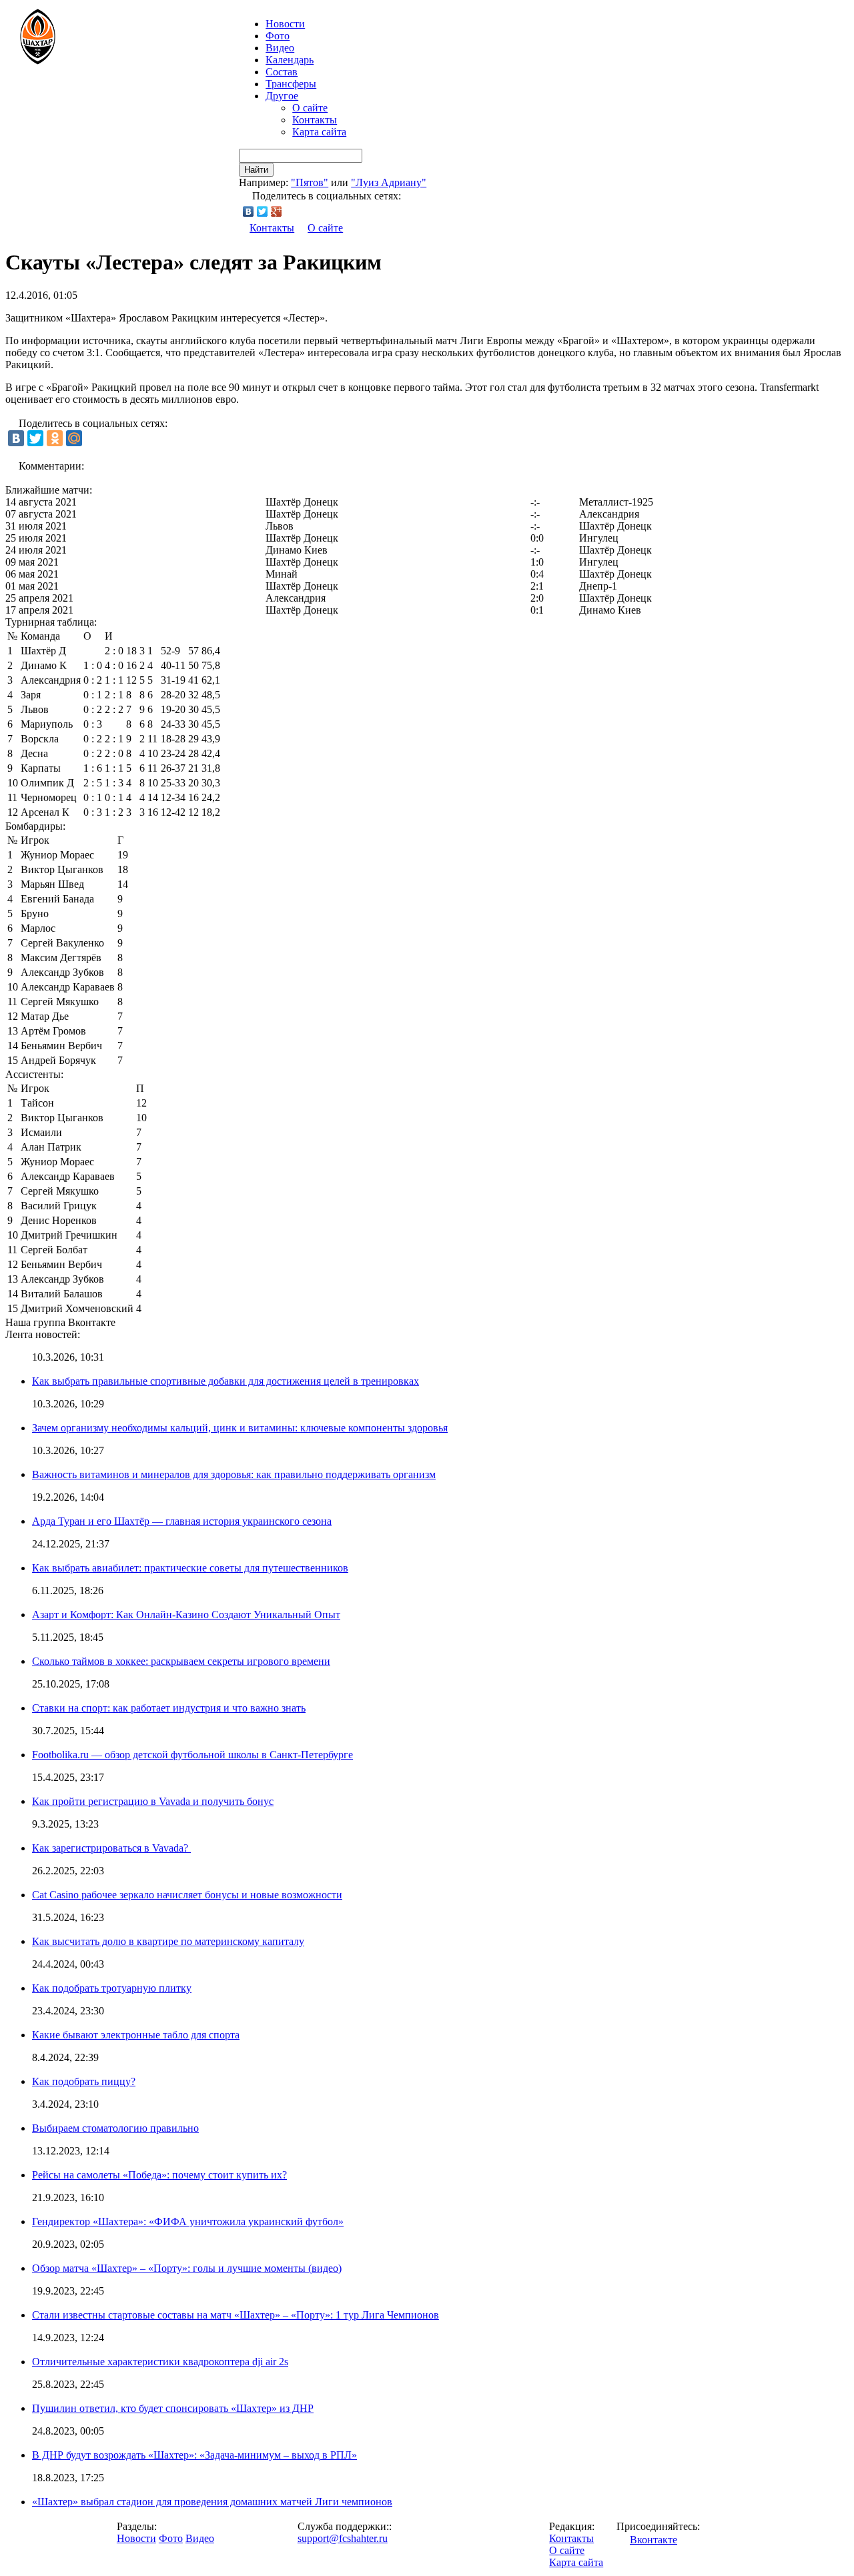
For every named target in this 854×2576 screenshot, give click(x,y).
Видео (280, 48)
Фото (278, 36)
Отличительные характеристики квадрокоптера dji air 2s (160, 2362)
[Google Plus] (277, 211)
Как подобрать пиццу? (84, 2081)
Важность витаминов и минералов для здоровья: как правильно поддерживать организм (234, 1474)
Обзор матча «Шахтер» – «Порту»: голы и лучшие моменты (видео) (187, 2268)
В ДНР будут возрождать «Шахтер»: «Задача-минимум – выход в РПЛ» (194, 2455)
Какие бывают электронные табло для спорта (136, 2035)
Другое (282, 96)
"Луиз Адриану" (389, 182)
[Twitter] (263, 211)
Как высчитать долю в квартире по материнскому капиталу (168, 1941)
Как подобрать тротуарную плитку (112, 1988)
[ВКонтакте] (249, 211)
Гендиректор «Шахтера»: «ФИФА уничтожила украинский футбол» (188, 2221)
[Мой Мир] (74, 438)
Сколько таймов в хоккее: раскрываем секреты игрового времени (181, 1661)
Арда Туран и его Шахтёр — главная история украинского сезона (182, 1521)
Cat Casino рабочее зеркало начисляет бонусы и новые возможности (187, 1895)
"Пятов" (310, 182)
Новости (136, 2538)
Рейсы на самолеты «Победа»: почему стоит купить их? (159, 2175)
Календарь (290, 60)
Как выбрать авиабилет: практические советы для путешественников (190, 1568)
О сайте (310, 108)
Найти (256, 170)
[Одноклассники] (55, 438)
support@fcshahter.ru (343, 2538)
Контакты (315, 120)
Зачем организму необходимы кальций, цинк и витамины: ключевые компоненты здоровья (240, 1428)
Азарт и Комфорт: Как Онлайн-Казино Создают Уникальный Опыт (186, 1615)
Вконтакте (654, 2540)
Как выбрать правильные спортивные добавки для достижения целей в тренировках (226, 1381)
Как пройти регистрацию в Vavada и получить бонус (153, 1801)
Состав (282, 72)
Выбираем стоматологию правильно (115, 2128)
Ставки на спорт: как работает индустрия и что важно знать (169, 1708)
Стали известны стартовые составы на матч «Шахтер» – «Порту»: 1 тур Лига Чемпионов (236, 2315)
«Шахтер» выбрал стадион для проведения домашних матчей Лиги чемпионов (212, 2502)
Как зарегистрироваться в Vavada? (111, 1848)
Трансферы (291, 84)
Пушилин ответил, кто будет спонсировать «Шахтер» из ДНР (173, 2408)
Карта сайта (319, 132)
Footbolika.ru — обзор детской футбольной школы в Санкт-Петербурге (192, 1755)
